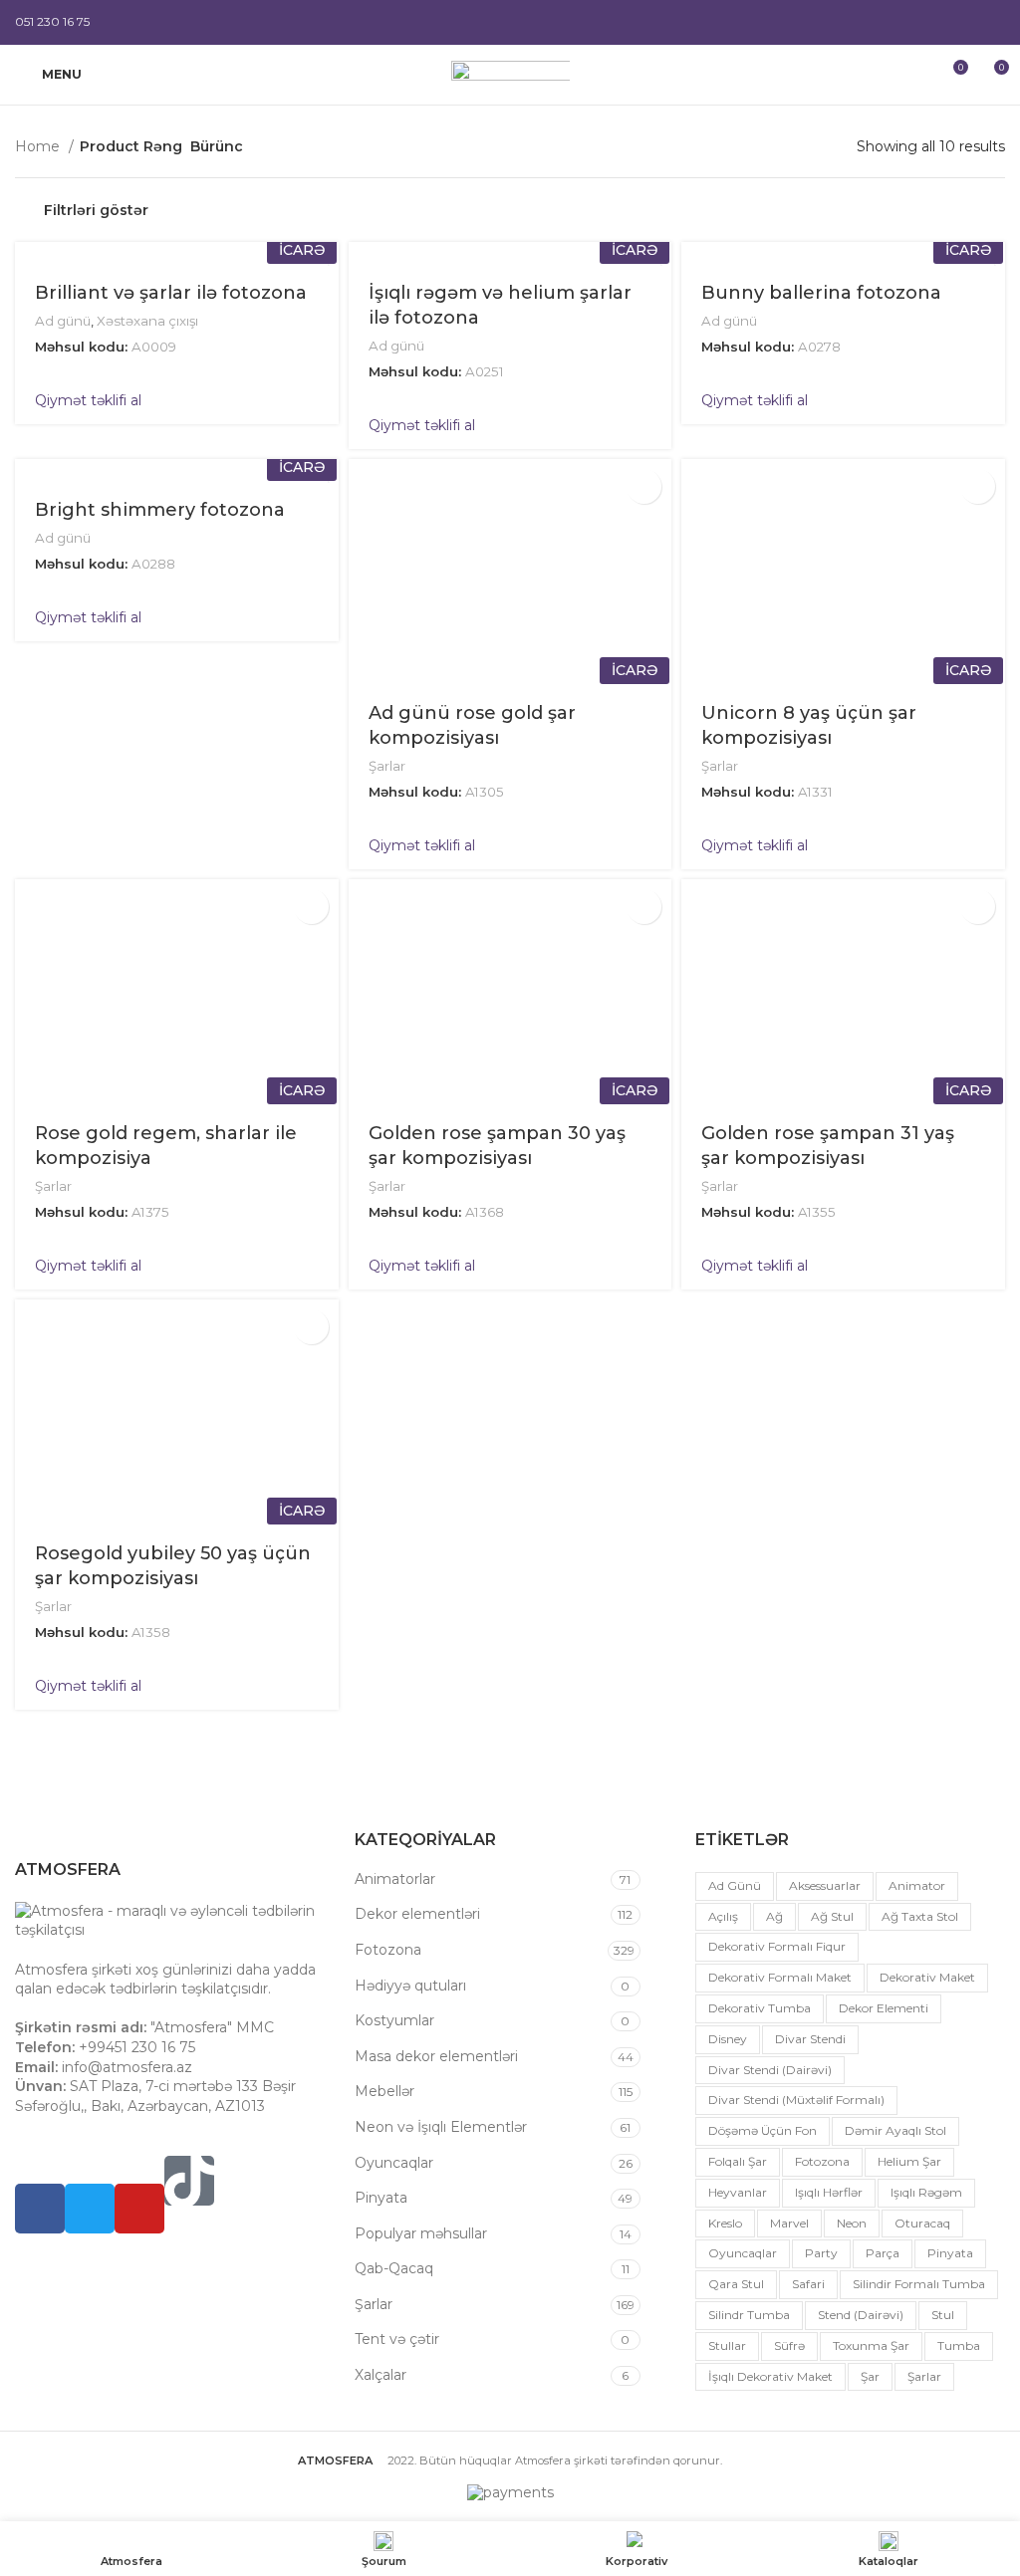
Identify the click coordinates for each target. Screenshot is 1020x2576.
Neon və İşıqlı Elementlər (441, 2127)
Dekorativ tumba (760, 2008)
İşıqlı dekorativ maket (770, 2376)
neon (852, 2223)
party (821, 2253)
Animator (917, 1885)
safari (808, 2284)
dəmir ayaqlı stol (895, 2130)
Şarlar (387, 766)
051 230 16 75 (52, 21)
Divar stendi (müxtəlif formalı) (796, 2100)
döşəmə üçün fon (763, 2130)
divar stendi (810, 2039)
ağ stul (832, 1916)
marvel (789, 2223)
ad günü (735, 1885)
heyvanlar (738, 2192)
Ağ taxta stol (920, 1916)
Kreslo (725, 2223)
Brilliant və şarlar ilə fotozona (171, 293)
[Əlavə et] (644, 486)
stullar (727, 2345)
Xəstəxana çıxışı (147, 321)
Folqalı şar (738, 2161)
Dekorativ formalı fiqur (777, 1946)
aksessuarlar (825, 1885)
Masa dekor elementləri (436, 2056)
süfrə (789, 2345)
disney (728, 2039)
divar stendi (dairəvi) (770, 2070)
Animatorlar (395, 1879)
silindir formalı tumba (919, 2284)
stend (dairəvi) (861, 2315)
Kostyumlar (394, 2020)
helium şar (909, 2161)
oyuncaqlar (743, 2253)
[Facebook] (40, 2209)
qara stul (736, 2284)
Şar (870, 2376)
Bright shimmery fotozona (160, 510)
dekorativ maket (927, 1977)
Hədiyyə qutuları (410, 1986)
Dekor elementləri (417, 1914)
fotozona (822, 2161)
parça (883, 2253)
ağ (774, 1916)
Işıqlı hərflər (829, 2192)
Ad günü (63, 321)
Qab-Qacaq (394, 2268)
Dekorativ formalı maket (780, 1977)
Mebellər (384, 2091)
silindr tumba (749, 2315)
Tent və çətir (397, 2339)
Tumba (959, 2345)
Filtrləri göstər (96, 210)
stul (943, 2315)
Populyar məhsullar (421, 2233)
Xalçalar (381, 2375)
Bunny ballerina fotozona (821, 293)
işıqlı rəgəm (926, 2192)
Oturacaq (922, 2223)
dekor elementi (884, 2008)
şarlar (924, 2376)
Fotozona (388, 1950)
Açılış (723, 1916)
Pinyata (381, 2198)
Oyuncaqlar (394, 2163)
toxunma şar (871, 2345)
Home (39, 146)
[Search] (916, 75)
